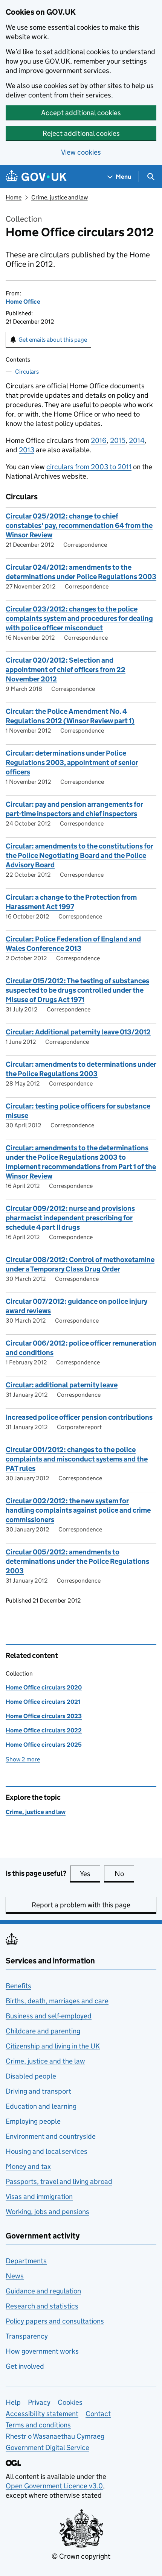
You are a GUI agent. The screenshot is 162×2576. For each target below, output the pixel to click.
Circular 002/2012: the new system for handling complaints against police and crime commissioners (78, 1510)
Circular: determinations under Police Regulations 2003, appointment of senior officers (72, 763)
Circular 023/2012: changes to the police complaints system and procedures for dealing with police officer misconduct (79, 618)
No (124, 1874)
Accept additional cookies (81, 113)
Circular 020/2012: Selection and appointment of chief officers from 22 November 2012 (66, 670)
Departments (26, 2261)
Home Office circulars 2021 (43, 1702)
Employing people (33, 2121)
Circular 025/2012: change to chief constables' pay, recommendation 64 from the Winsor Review (79, 525)
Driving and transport (38, 2091)
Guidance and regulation (43, 2291)
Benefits (18, 1986)
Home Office (23, 302)
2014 (137, 440)
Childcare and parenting (43, 2031)
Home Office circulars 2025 (44, 1745)
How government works (42, 2351)
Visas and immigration (39, 2197)
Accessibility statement (42, 2414)
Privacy (39, 2402)
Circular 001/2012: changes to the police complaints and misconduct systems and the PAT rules (77, 1459)
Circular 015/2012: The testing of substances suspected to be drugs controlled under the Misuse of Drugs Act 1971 (77, 990)
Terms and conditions (38, 2425)
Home (14, 197)
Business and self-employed (49, 2016)
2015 (118, 440)
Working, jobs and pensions (47, 2212)
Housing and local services (47, 2151)
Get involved (25, 2366)
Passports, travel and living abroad (59, 2181)
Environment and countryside (51, 2136)
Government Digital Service (47, 2448)
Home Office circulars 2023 (44, 1716)
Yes (90, 1874)
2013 (27, 450)
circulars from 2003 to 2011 (89, 467)
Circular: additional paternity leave (62, 1385)
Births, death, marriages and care (57, 2001)
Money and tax (28, 2166)
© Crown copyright (81, 2556)
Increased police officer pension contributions (79, 1417)
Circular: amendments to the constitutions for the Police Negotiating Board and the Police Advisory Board (79, 855)
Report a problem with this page (81, 1905)
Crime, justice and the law (45, 2061)
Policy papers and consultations (55, 2321)
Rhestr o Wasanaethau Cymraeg (55, 2436)
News (15, 2276)
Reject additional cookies (81, 133)
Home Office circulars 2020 (44, 1687)
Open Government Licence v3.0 (54, 2486)
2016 (99, 440)
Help (13, 2402)
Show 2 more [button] (23, 1759)
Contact (98, 2414)
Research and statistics (42, 2306)
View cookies (81, 152)
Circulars (27, 372)
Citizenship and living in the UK (53, 2046)
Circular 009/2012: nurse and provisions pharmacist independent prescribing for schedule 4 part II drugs (70, 1218)
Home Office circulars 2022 (44, 1730)
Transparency (27, 2336)
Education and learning (41, 2106)
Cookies (70, 2402)
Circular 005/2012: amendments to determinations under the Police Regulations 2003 (77, 1561)
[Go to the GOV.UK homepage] (36, 177)
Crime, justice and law (60, 197)
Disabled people (31, 2076)
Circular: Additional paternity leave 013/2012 (78, 1032)
